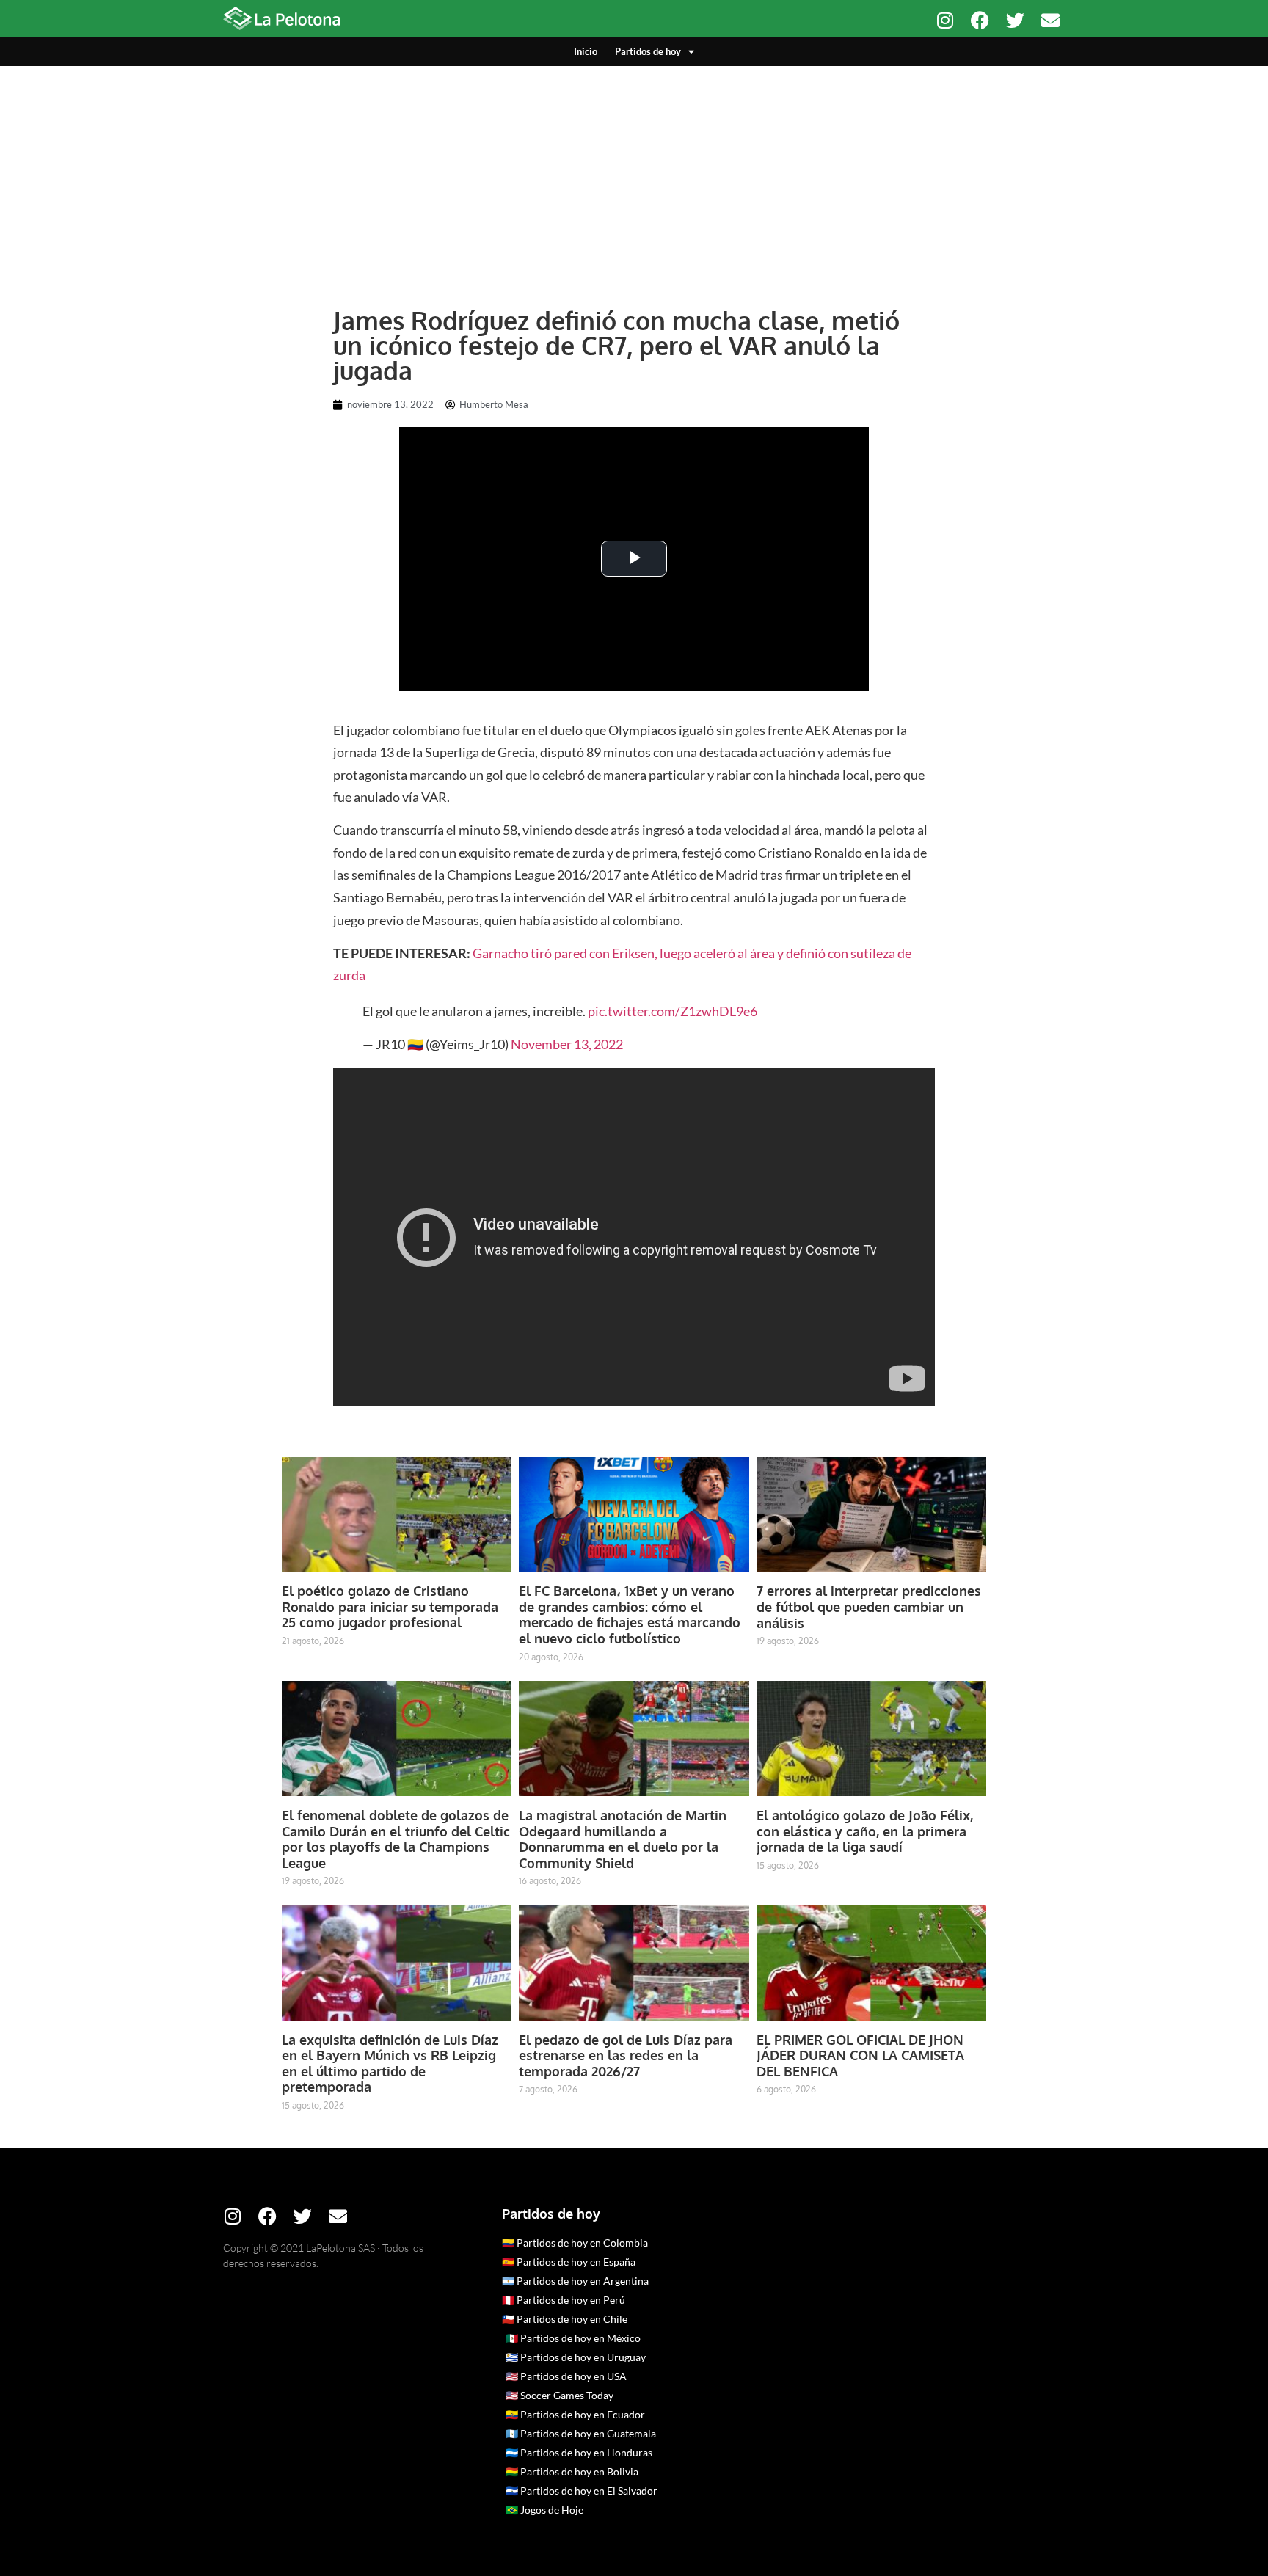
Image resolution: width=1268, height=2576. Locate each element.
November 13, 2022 (567, 1044)
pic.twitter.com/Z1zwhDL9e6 (673, 1011)
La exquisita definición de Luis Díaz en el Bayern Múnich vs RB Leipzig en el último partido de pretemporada (390, 2064)
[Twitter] (1015, 20)
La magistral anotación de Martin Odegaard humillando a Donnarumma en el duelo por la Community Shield (623, 1839)
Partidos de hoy (648, 51)
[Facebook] (980, 20)
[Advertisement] (634, 176)
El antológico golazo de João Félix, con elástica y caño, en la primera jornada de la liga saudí (865, 1831)
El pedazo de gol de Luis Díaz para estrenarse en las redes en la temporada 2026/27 (626, 2055)
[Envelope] (1050, 20)
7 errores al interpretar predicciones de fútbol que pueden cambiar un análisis (869, 1606)
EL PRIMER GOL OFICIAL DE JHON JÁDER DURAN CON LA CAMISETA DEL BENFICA (860, 2055)
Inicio (586, 51)
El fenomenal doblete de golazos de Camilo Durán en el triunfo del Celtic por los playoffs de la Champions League (396, 1839)
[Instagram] (945, 20)
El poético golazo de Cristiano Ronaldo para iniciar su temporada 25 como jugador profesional (390, 1606)
